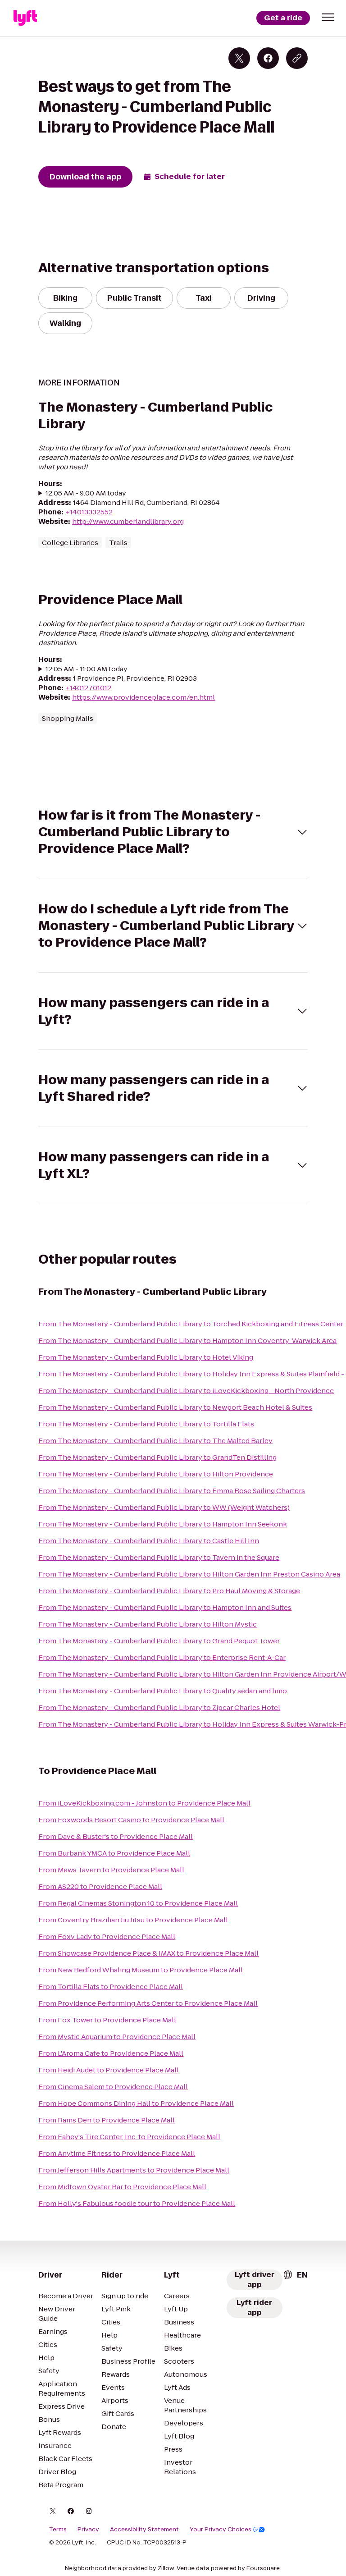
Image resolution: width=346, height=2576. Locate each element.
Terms (58, 2530)
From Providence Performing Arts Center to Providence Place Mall (148, 2003)
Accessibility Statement (144, 2530)
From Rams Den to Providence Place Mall (107, 2120)
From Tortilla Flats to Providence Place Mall (111, 1987)
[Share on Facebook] (268, 58)
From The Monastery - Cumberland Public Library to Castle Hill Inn (149, 1541)
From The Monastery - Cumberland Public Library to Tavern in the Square (159, 1557)
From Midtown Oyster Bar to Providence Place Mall (122, 2187)
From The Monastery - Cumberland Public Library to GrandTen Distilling (157, 1457)
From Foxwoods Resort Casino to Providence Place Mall (131, 1820)
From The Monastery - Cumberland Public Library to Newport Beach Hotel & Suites (175, 1407)
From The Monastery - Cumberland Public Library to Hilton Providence (156, 1474)
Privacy (88, 2530)
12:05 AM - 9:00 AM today (86, 493)
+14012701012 (88, 688)
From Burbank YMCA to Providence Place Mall (114, 1853)
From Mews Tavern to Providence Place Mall (111, 1870)
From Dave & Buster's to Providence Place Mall (116, 1836)
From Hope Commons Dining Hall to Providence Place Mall (136, 2103)
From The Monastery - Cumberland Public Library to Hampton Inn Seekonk (163, 1524)
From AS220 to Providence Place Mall (100, 1886)
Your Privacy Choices (221, 2530)
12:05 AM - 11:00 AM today (86, 669)
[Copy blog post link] (297, 58)
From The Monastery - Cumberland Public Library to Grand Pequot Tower (159, 1641)
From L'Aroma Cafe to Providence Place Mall (111, 2053)
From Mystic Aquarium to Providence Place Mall (117, 2037)
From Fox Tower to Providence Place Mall (107, 2020)
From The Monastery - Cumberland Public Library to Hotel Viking (146, 1357)
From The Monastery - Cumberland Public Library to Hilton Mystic (148, 1624)
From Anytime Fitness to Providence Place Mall (117, 2153)
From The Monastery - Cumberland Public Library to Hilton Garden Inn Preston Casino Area (189, 1574)
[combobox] (295, 2275)
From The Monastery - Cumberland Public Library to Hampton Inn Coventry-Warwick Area (187, 1341)
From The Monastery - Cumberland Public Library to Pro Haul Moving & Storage (169, 1591)
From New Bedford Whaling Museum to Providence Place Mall (141, 1970)
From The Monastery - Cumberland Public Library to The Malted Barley (155, 1441)
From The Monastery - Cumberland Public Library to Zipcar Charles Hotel (159, 1707)
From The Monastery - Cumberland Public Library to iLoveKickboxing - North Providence (186, 1391)
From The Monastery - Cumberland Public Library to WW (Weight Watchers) (164, 1507)
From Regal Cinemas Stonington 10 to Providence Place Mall (138, 1903)
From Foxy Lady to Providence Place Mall (107, 1937)
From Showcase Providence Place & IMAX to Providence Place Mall (148, 1953)
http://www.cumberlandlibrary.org (128, 521)
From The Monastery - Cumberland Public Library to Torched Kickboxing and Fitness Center (191, 1324)
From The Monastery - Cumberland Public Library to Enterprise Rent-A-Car (162, 1657)
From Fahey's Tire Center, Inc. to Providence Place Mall (129, 2137)
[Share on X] (239, 58)
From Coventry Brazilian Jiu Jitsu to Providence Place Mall (133, 1920)
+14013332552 (89, 512)
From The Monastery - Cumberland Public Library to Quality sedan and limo (163, 1691)
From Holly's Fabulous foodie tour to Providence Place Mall (137, 2203)
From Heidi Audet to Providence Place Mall (109, 2070)
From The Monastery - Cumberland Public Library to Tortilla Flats (146, 1424)
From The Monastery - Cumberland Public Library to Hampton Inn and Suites (165, 1607)
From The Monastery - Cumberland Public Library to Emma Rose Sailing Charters (172, 1491)
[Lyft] (25, 18)
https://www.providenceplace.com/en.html (143, 697)
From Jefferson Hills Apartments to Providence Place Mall (134, 2170)
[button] (328, 17)
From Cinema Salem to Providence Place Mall (113, 2087)
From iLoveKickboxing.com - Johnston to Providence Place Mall (144, 1803)
